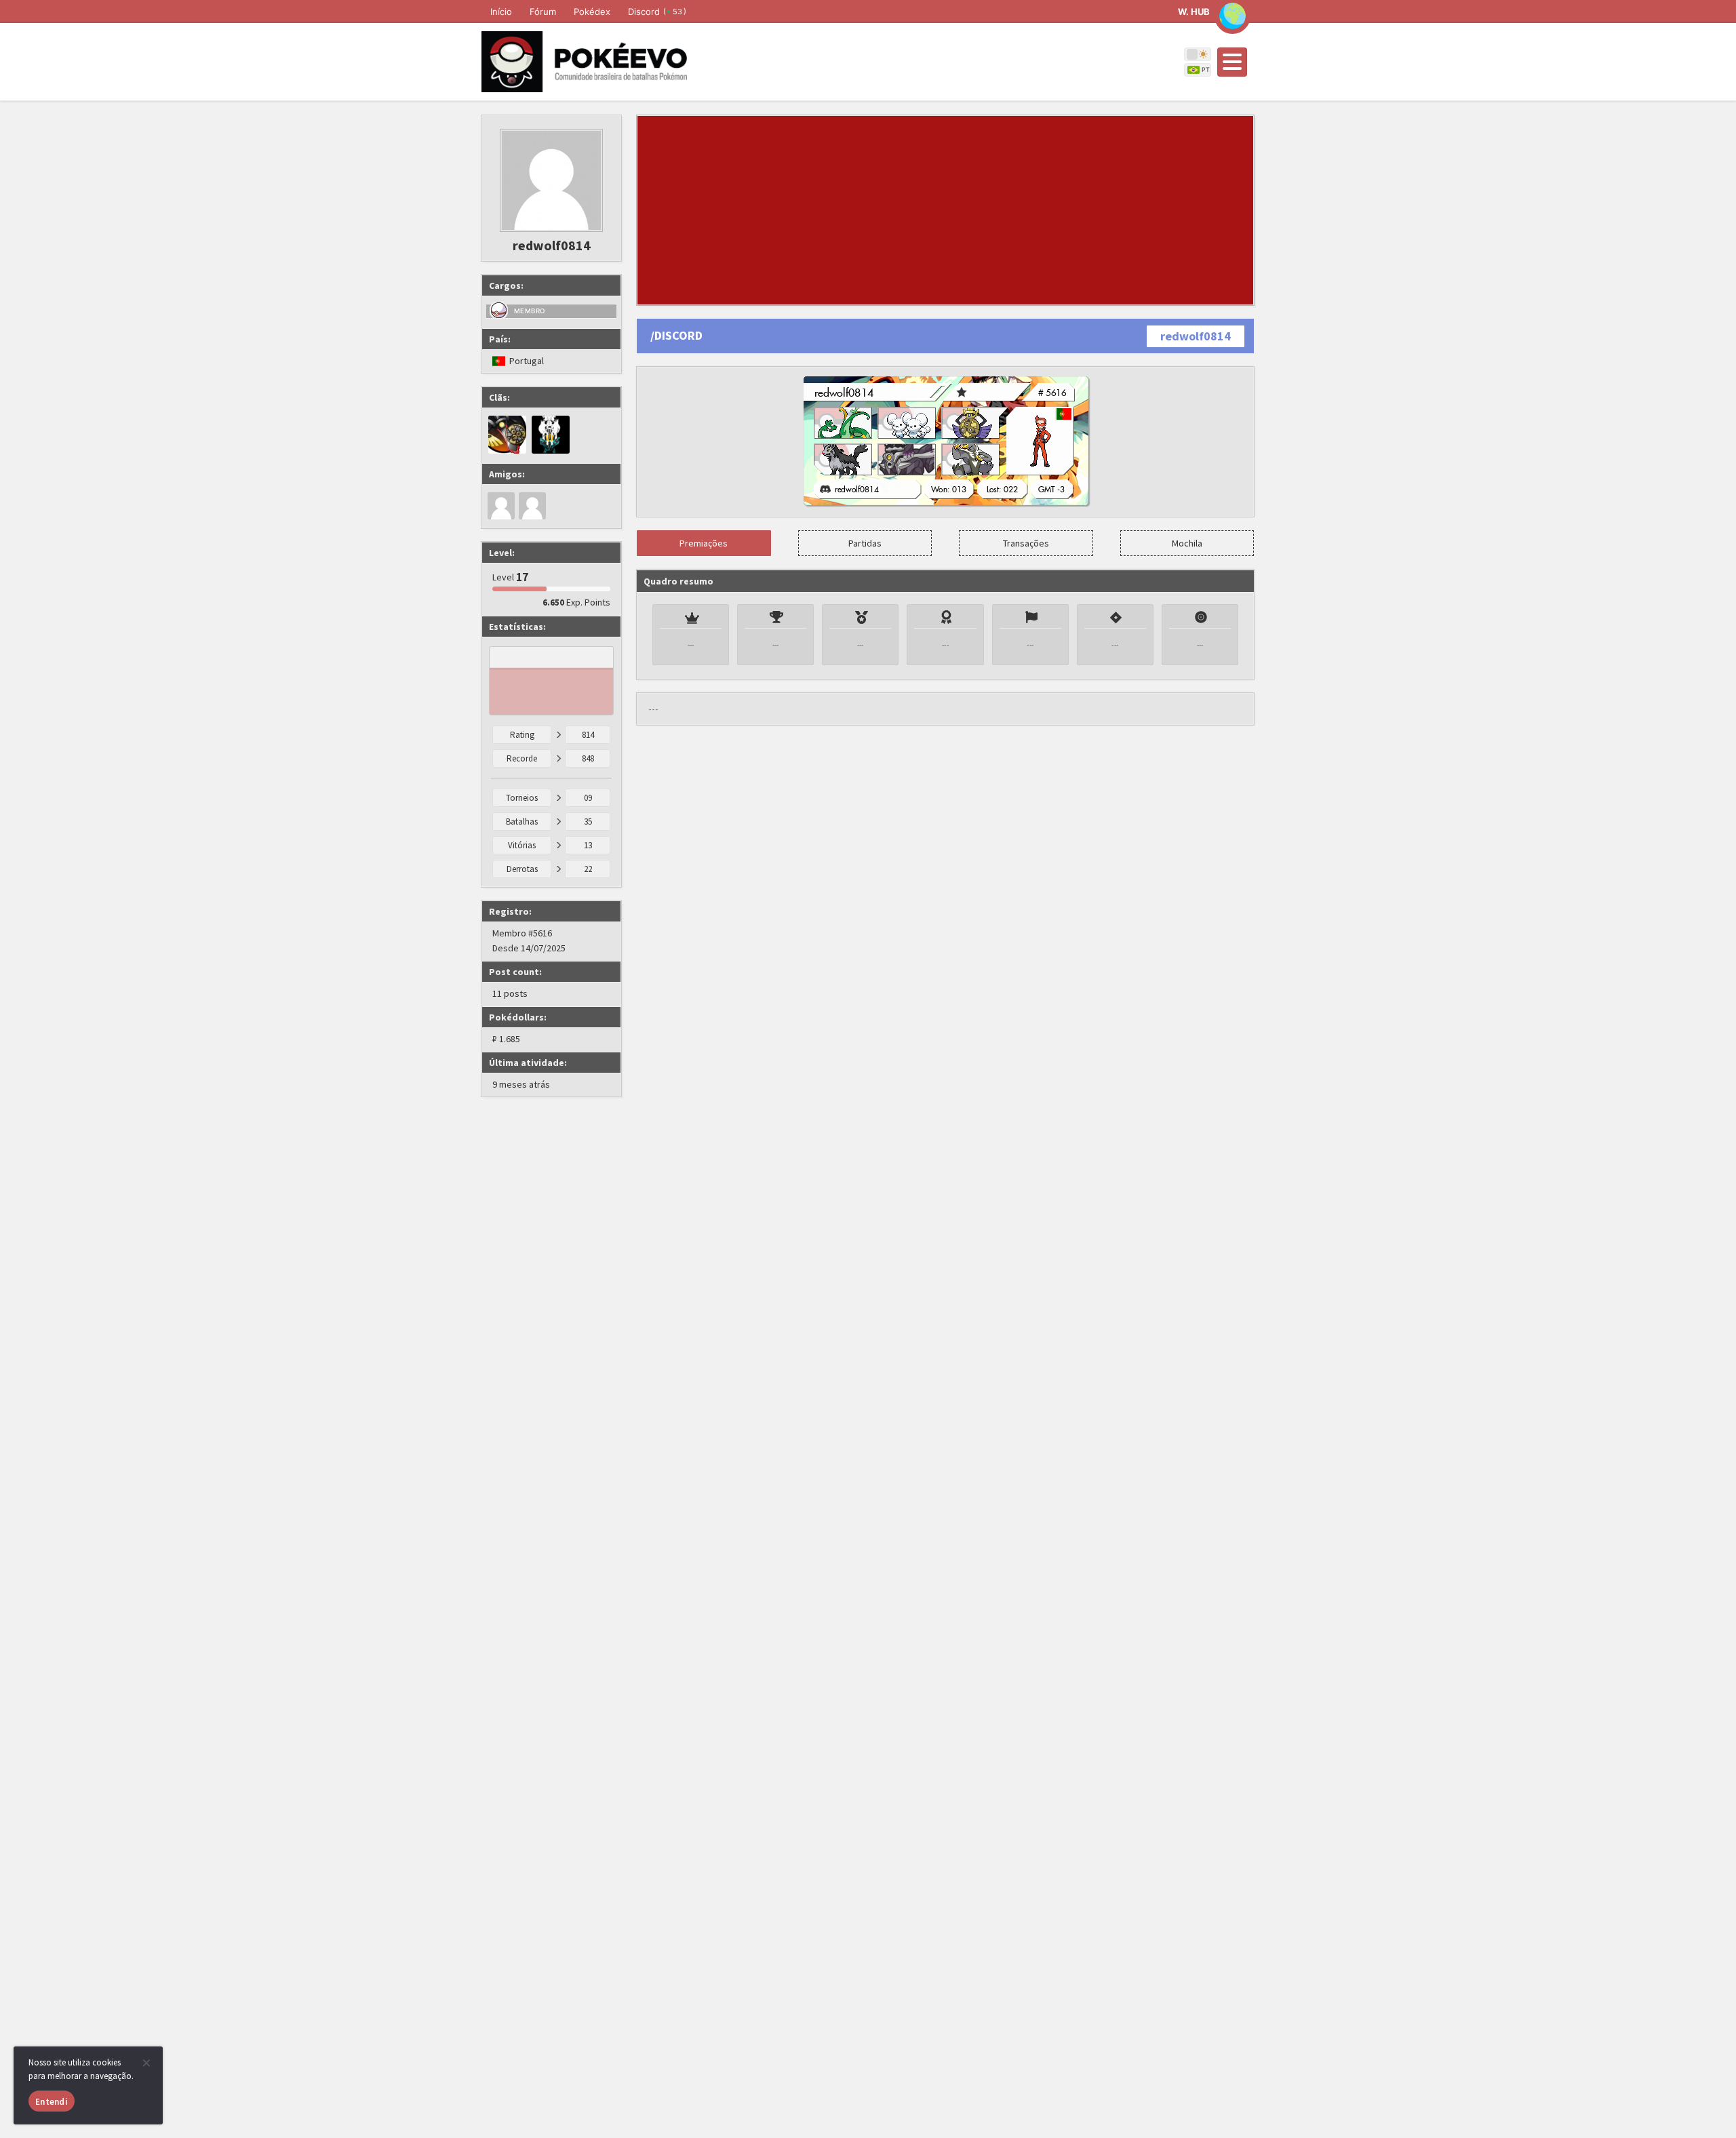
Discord (657, 12)
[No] (146, 2063)
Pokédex (592, 12)
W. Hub (1194, 12)
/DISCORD (676, 335)
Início (501, 12)
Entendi (52, 2102)
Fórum (543, 12)
